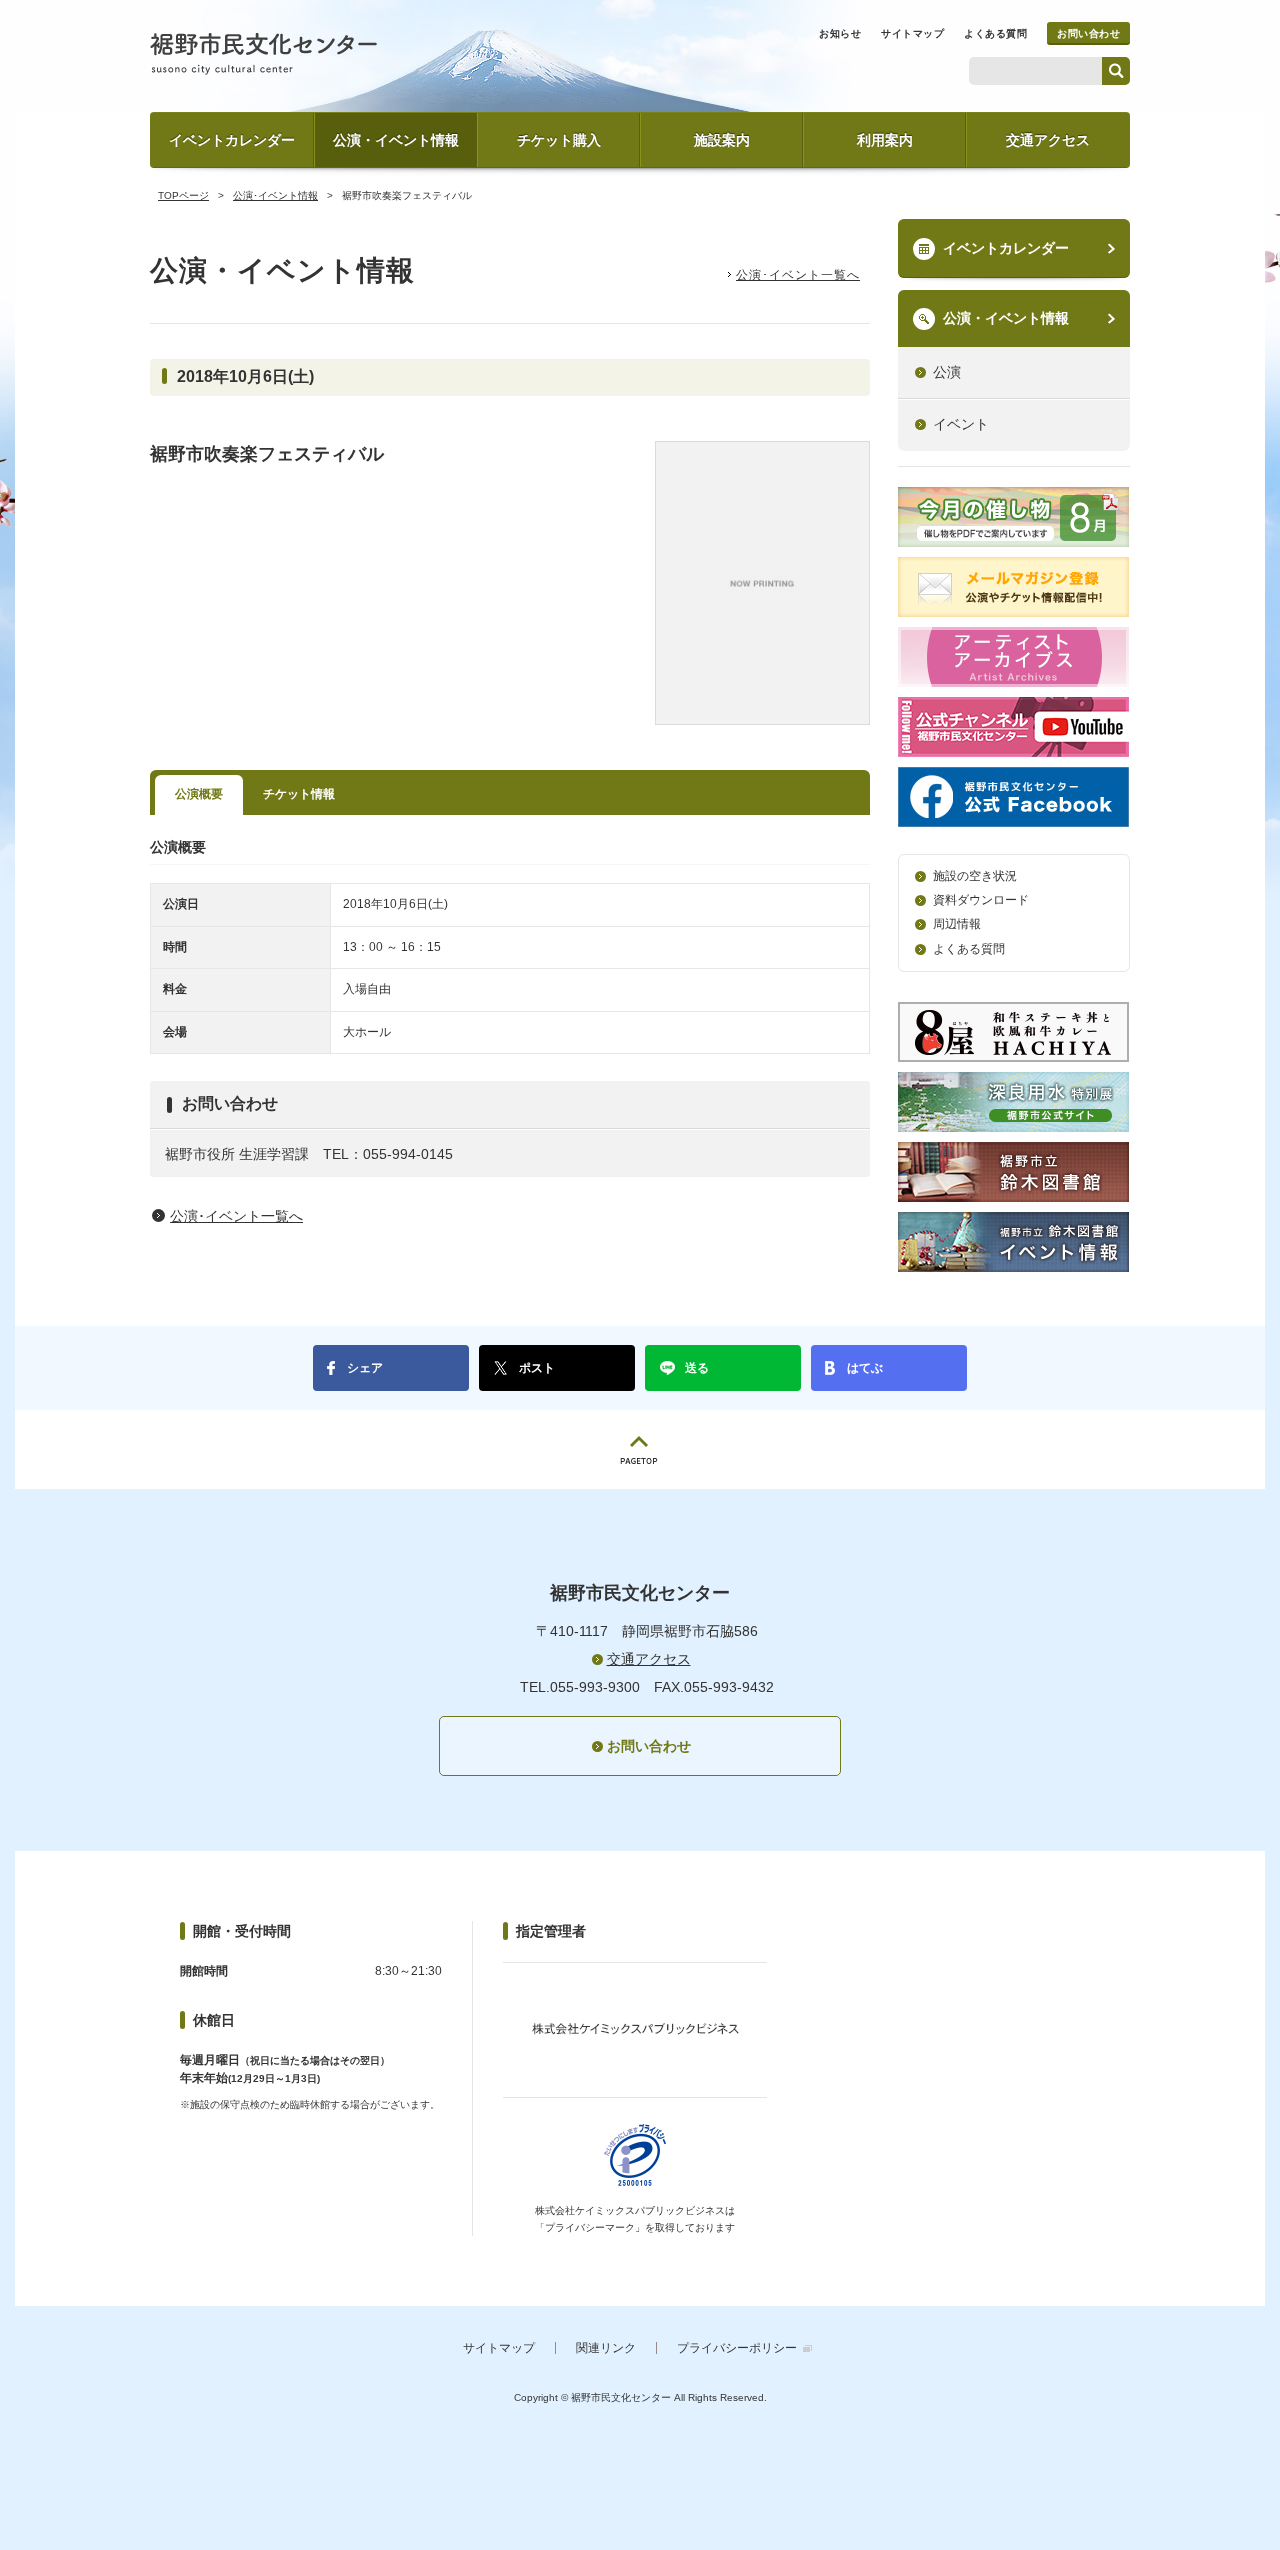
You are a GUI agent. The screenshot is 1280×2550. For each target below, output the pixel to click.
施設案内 (722, 140)
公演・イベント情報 (396, 140)
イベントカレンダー (232, 140)
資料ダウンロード (981, 900)
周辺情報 (957, 924)
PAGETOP (640, 1449)
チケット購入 (559, 140)
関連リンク (606, 2348)
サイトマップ (912, 33)
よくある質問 (995, 33)
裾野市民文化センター (263, 54)
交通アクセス (1048, 140)
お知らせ (840, 33)
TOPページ (183, 195)
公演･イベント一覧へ (798, 275)
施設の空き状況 (975, 876)
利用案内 (885, 140)
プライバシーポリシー (737, 2348)
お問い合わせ (1088, 33)
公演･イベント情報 (275, 195)
